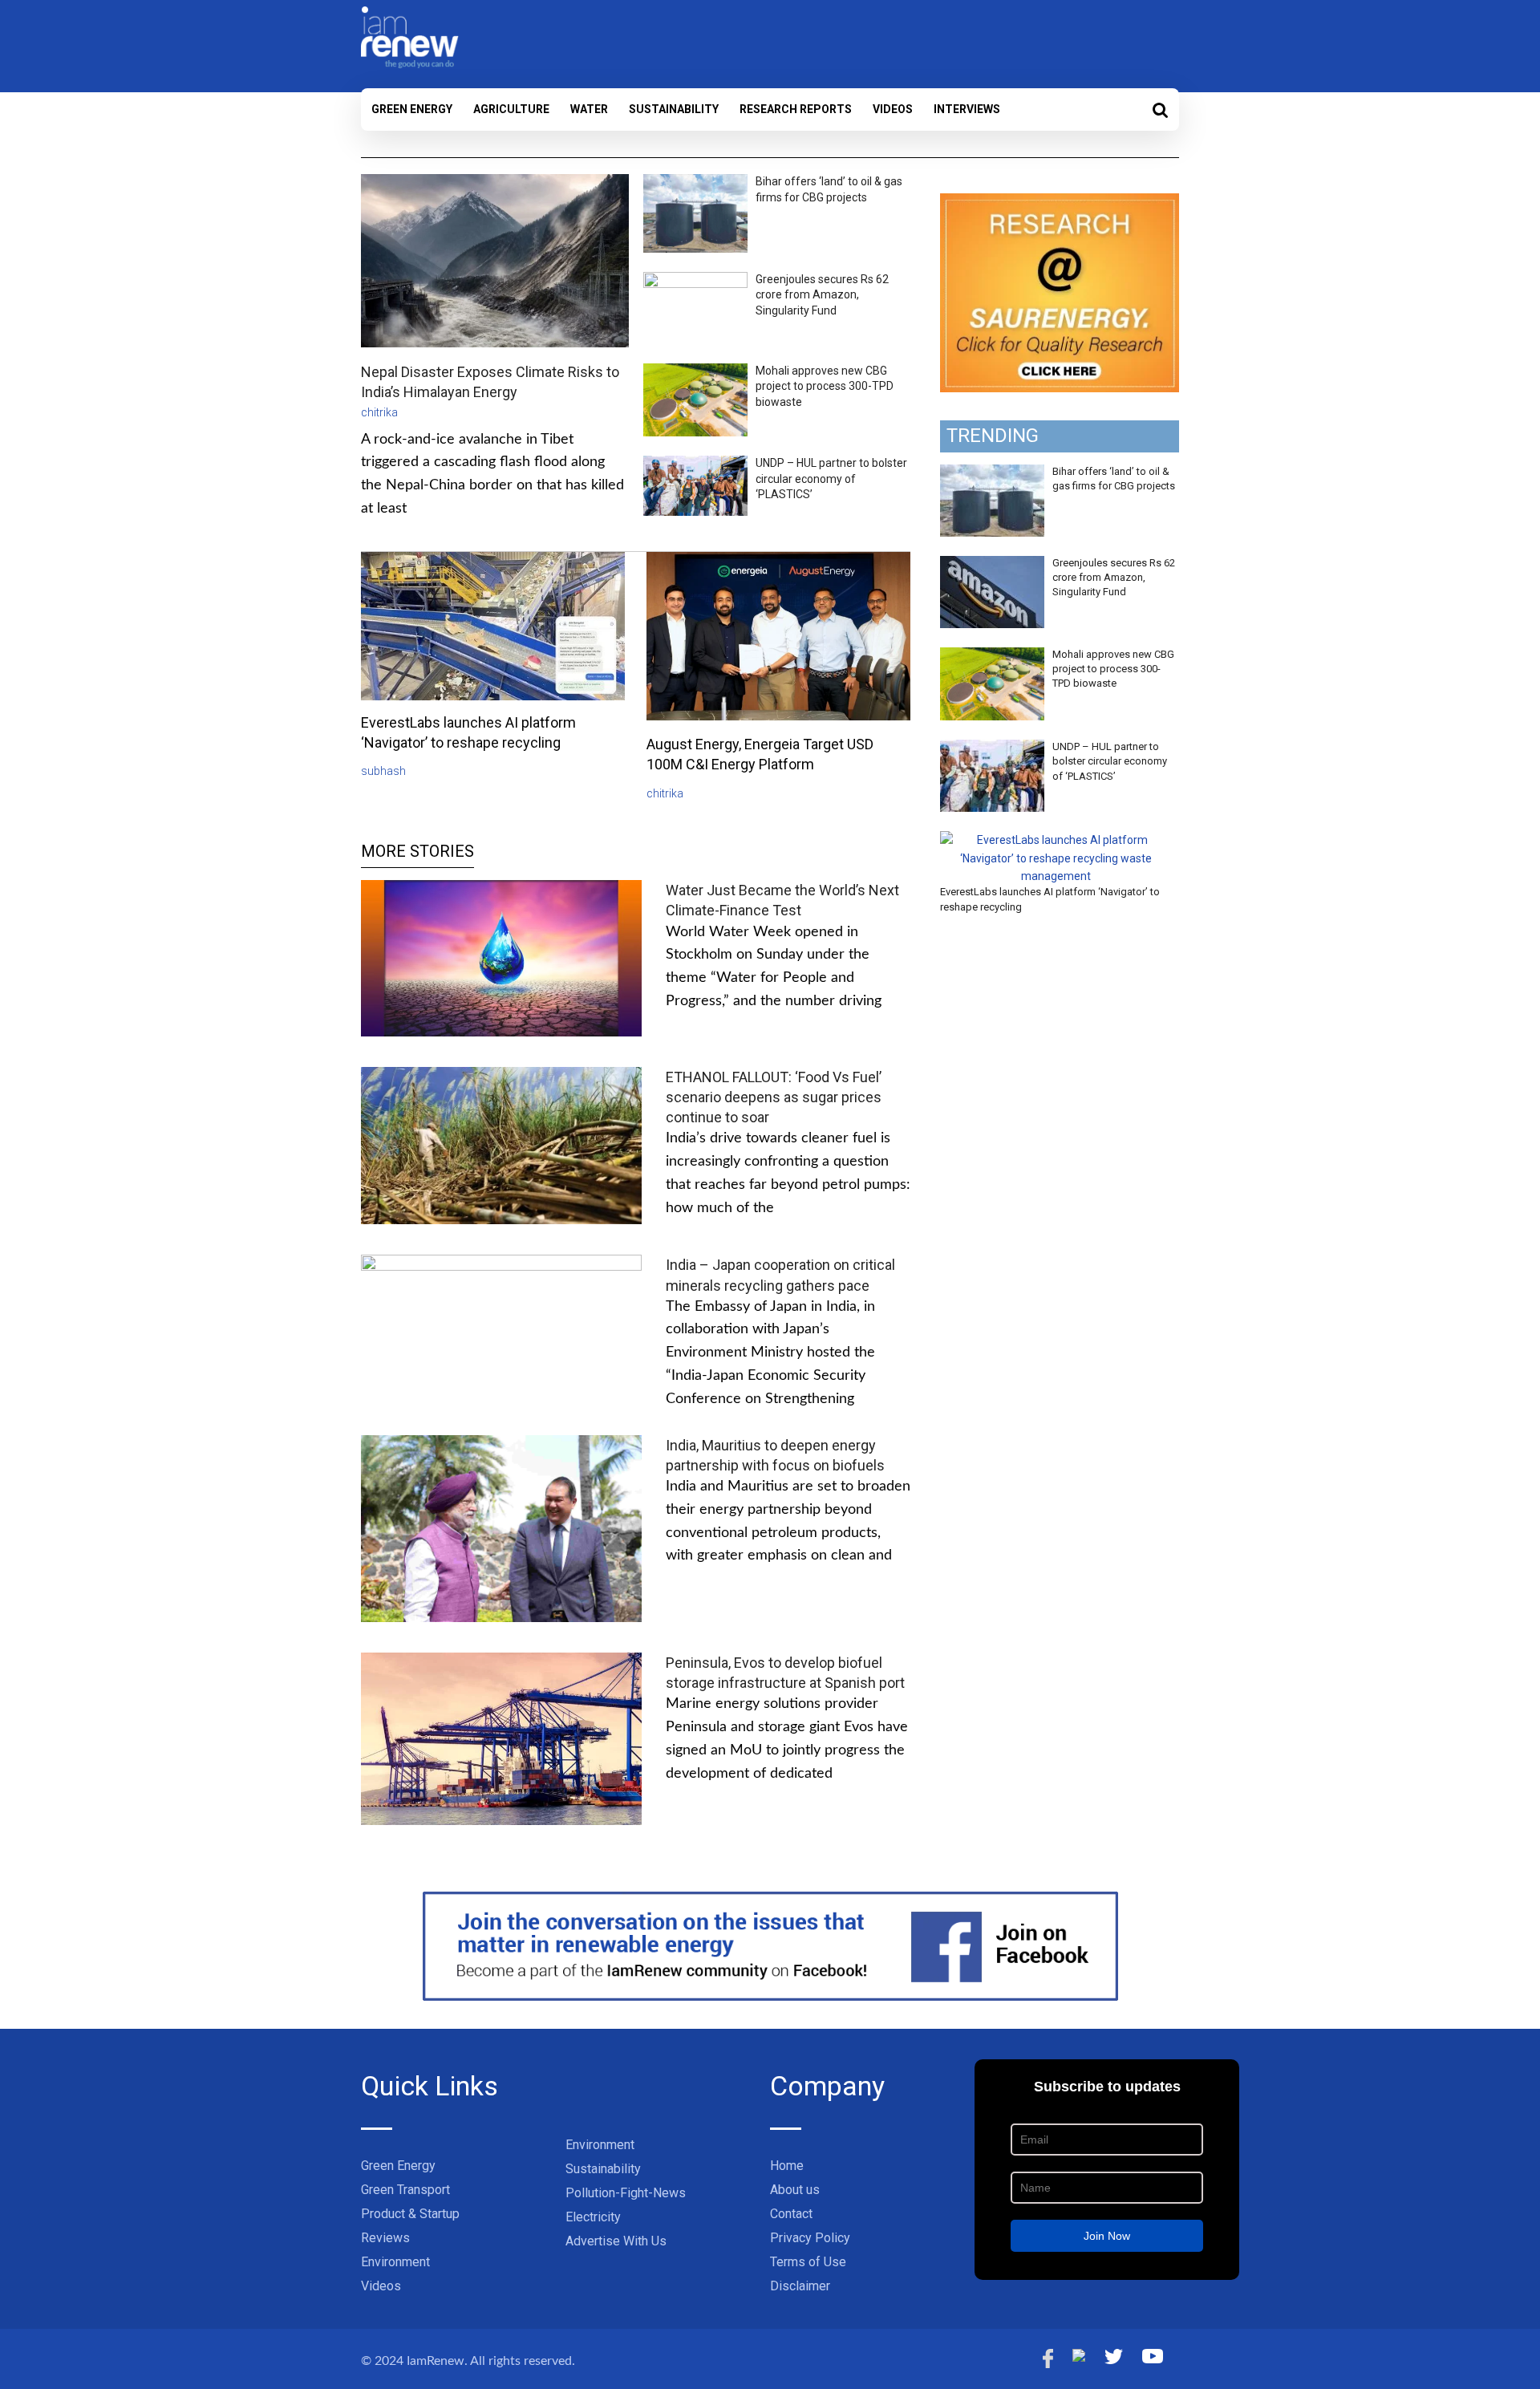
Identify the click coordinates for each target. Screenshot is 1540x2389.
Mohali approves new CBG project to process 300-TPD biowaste (825, 386)
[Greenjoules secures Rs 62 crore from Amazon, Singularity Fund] (992, 565)
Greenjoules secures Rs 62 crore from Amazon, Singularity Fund (822, 295)
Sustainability (674, 109)
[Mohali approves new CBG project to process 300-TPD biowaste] (992, 656)
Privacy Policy (810, 2238)
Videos (893, 109)
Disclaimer (800, 2286)
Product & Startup (410, 2214)
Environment (395, 2262)
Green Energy (412, 109)
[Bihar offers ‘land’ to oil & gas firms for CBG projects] (992, 473)
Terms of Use (808, 2262)
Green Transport (405, 2190)
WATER (589, 109)
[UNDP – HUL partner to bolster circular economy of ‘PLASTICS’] (992, 748)
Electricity (593, 2217)
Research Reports (796, 109)
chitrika (379, 412)
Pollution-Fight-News (626, 2193)
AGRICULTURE (511, 109)
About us (795, 2190)
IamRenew (436, 2361)
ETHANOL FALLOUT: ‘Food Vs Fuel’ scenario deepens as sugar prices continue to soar (774, 1097)
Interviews (967, 109)
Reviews (385, 2238)
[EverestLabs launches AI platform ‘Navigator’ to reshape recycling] (1056, 840)
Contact (791, 2214)
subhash (383, 771)
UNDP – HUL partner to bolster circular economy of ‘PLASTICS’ (831, 479)
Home (787, 2166)
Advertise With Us (616, 2241)
